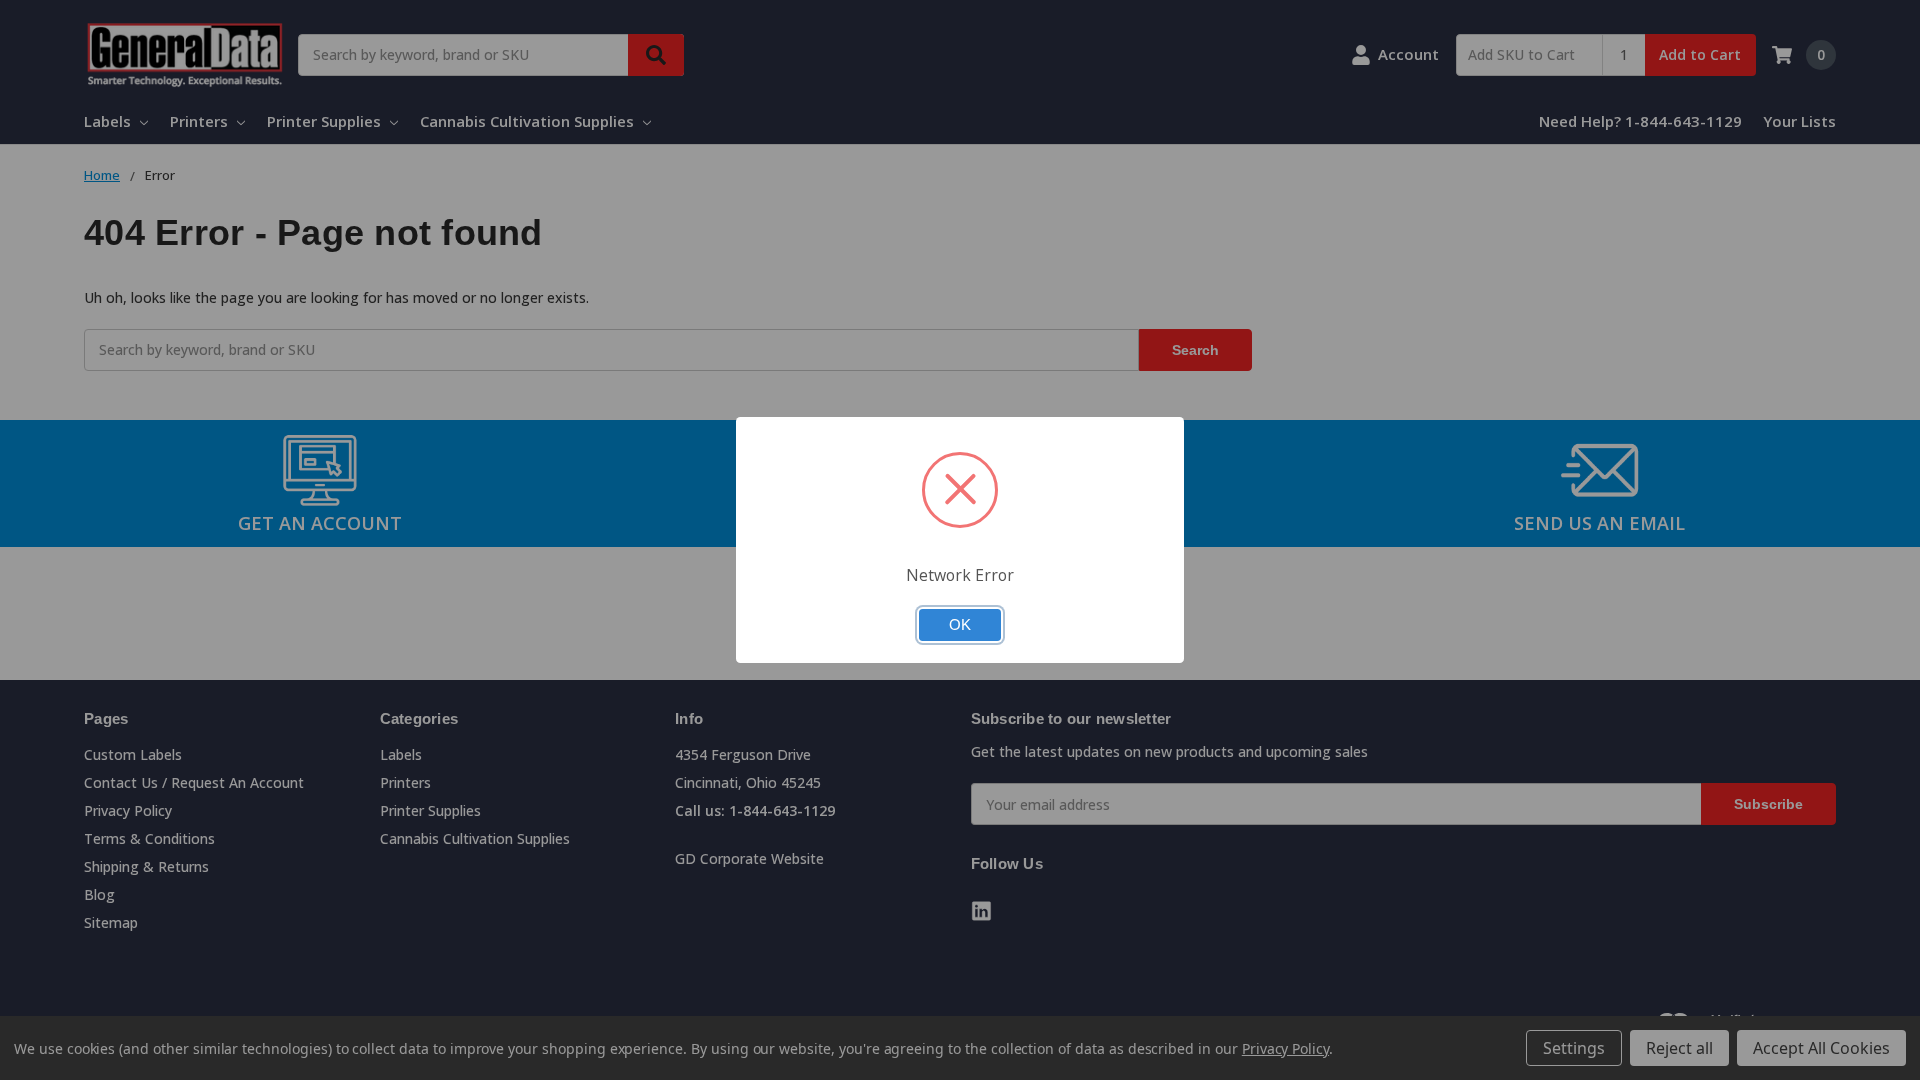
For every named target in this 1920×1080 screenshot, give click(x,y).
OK (960, 625)
